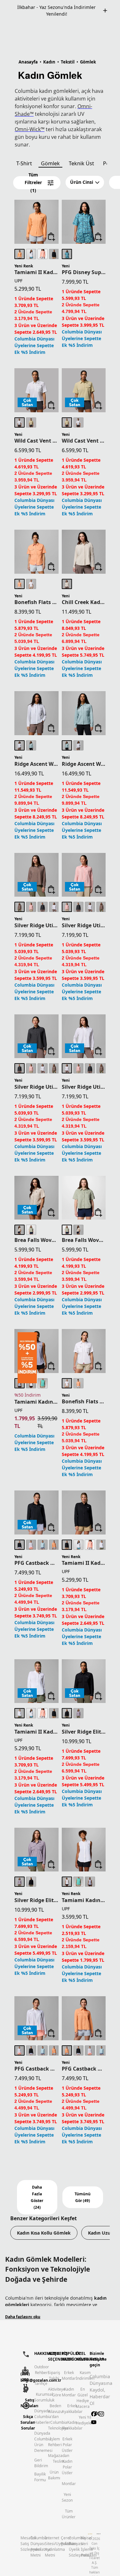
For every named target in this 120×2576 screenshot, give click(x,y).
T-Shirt (24, 157)
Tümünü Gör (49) (83, 2191)
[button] (85, 176)
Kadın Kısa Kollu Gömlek (44, 2226)
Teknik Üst (81, 157)
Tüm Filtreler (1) (33, 176)
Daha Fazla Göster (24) (37, 2191)
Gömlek (50, 157)
